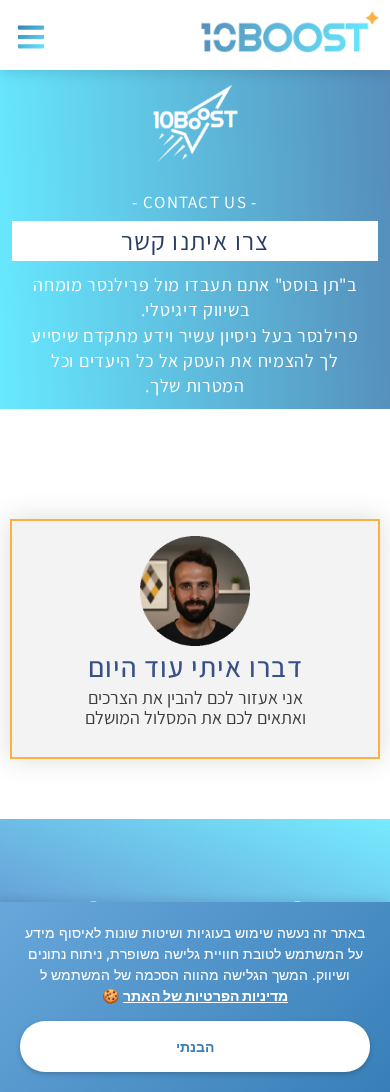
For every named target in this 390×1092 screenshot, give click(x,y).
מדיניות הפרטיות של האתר (205, 995)
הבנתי (195, 1046)
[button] (31, 37)
